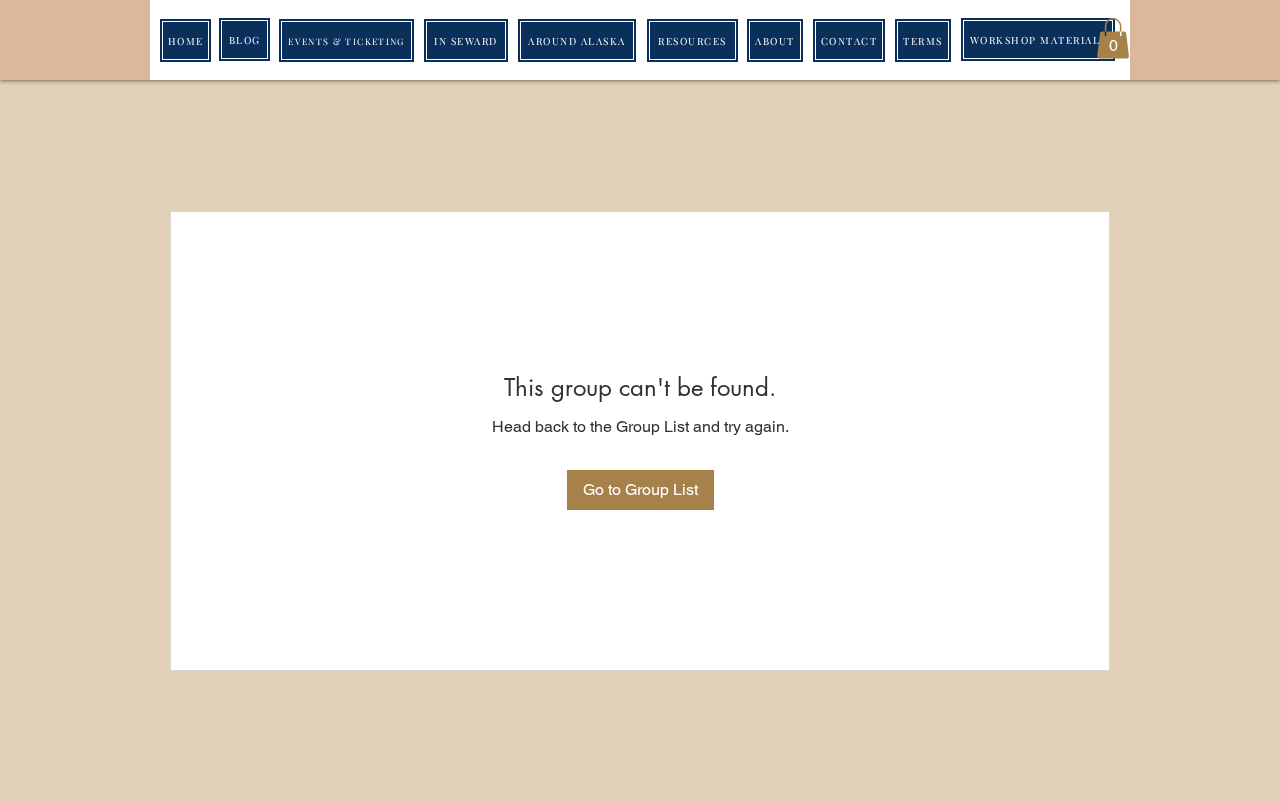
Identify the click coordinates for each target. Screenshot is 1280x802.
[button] (1113, 38)
